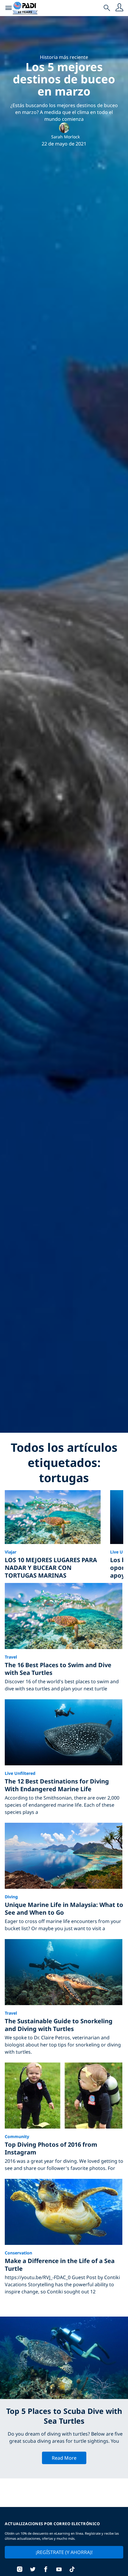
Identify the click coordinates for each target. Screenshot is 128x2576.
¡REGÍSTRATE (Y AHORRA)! (64, 2552)
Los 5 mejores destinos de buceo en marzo (64, 79)
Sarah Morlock (65, 137)
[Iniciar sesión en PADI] (119, 8)
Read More (64, 2458)
